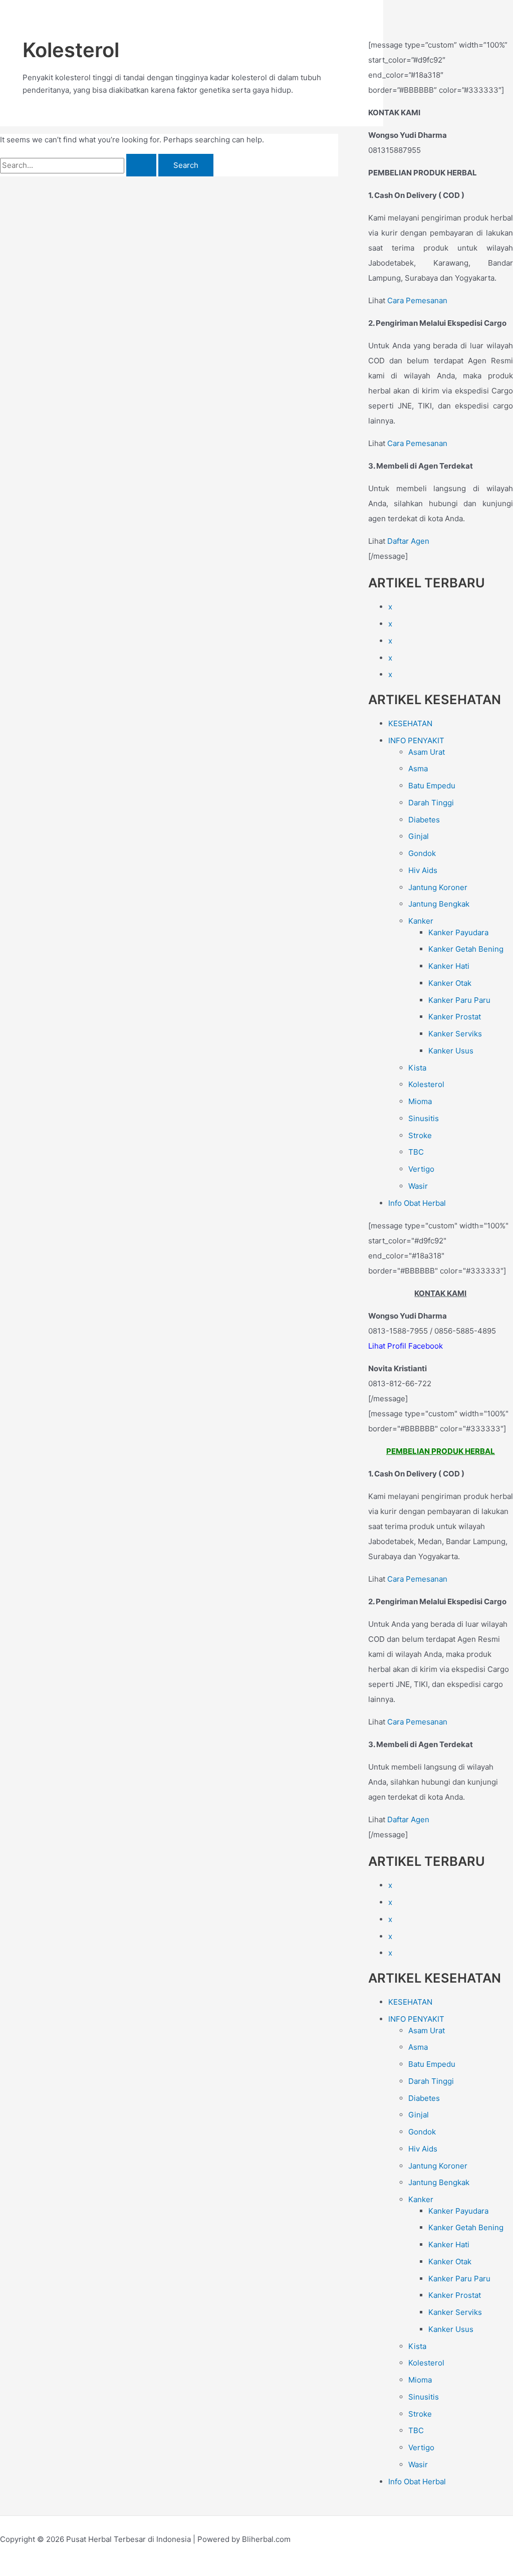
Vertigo (421, 1169)
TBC (416, 1152)
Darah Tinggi (431, 803)
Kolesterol (426, 1084)
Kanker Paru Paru (459, 1000)
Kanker (421, 921)
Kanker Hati (449, 966)
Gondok (422, 853)
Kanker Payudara (458, 932)
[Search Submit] (141, 165)
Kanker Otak (450, 983)
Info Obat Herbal (417, 1203)
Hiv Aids (423, 870)
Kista (417, 1068)
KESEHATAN (410, 723)
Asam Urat (427, 752)
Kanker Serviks (455, 1034)
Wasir (418, 1186)
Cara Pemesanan (417, 300)
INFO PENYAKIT (416, 740)
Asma (418, 769)
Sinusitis (424, 1118)
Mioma (420, 1101)
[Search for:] (79, 165)
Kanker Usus (451, 1051)
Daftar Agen (408, 541)
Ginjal (419, 836)
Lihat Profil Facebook (406, 1346)
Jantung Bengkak (439, 904)
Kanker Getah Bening (466, 949)
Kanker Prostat (455, 1017)
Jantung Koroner (438, 887)
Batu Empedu (432, 786)
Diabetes (424, 820)
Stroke (420, 1135)
